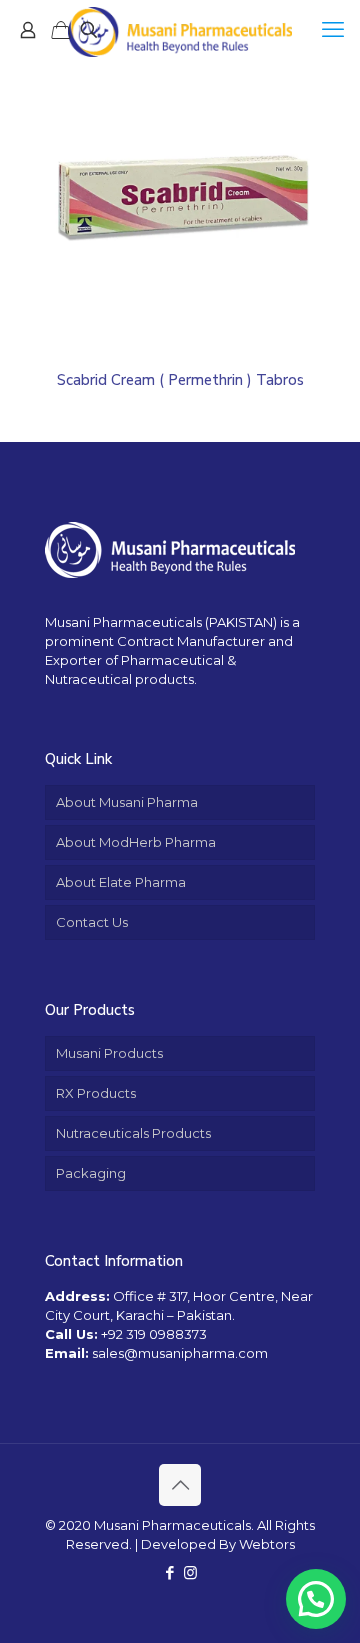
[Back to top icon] (180, 1485)
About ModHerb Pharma (136, 842)
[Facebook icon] (169, 1572)
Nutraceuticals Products (133, 1133)
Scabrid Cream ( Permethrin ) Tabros (180, 380)
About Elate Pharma (121, 882)
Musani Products (109, 1053)
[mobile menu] (333, 30)
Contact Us (92, 922)
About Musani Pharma (127, 802)
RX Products (96, 1093)
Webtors (267, 1544)
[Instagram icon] (190, 1572)
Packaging (91, 1173)
